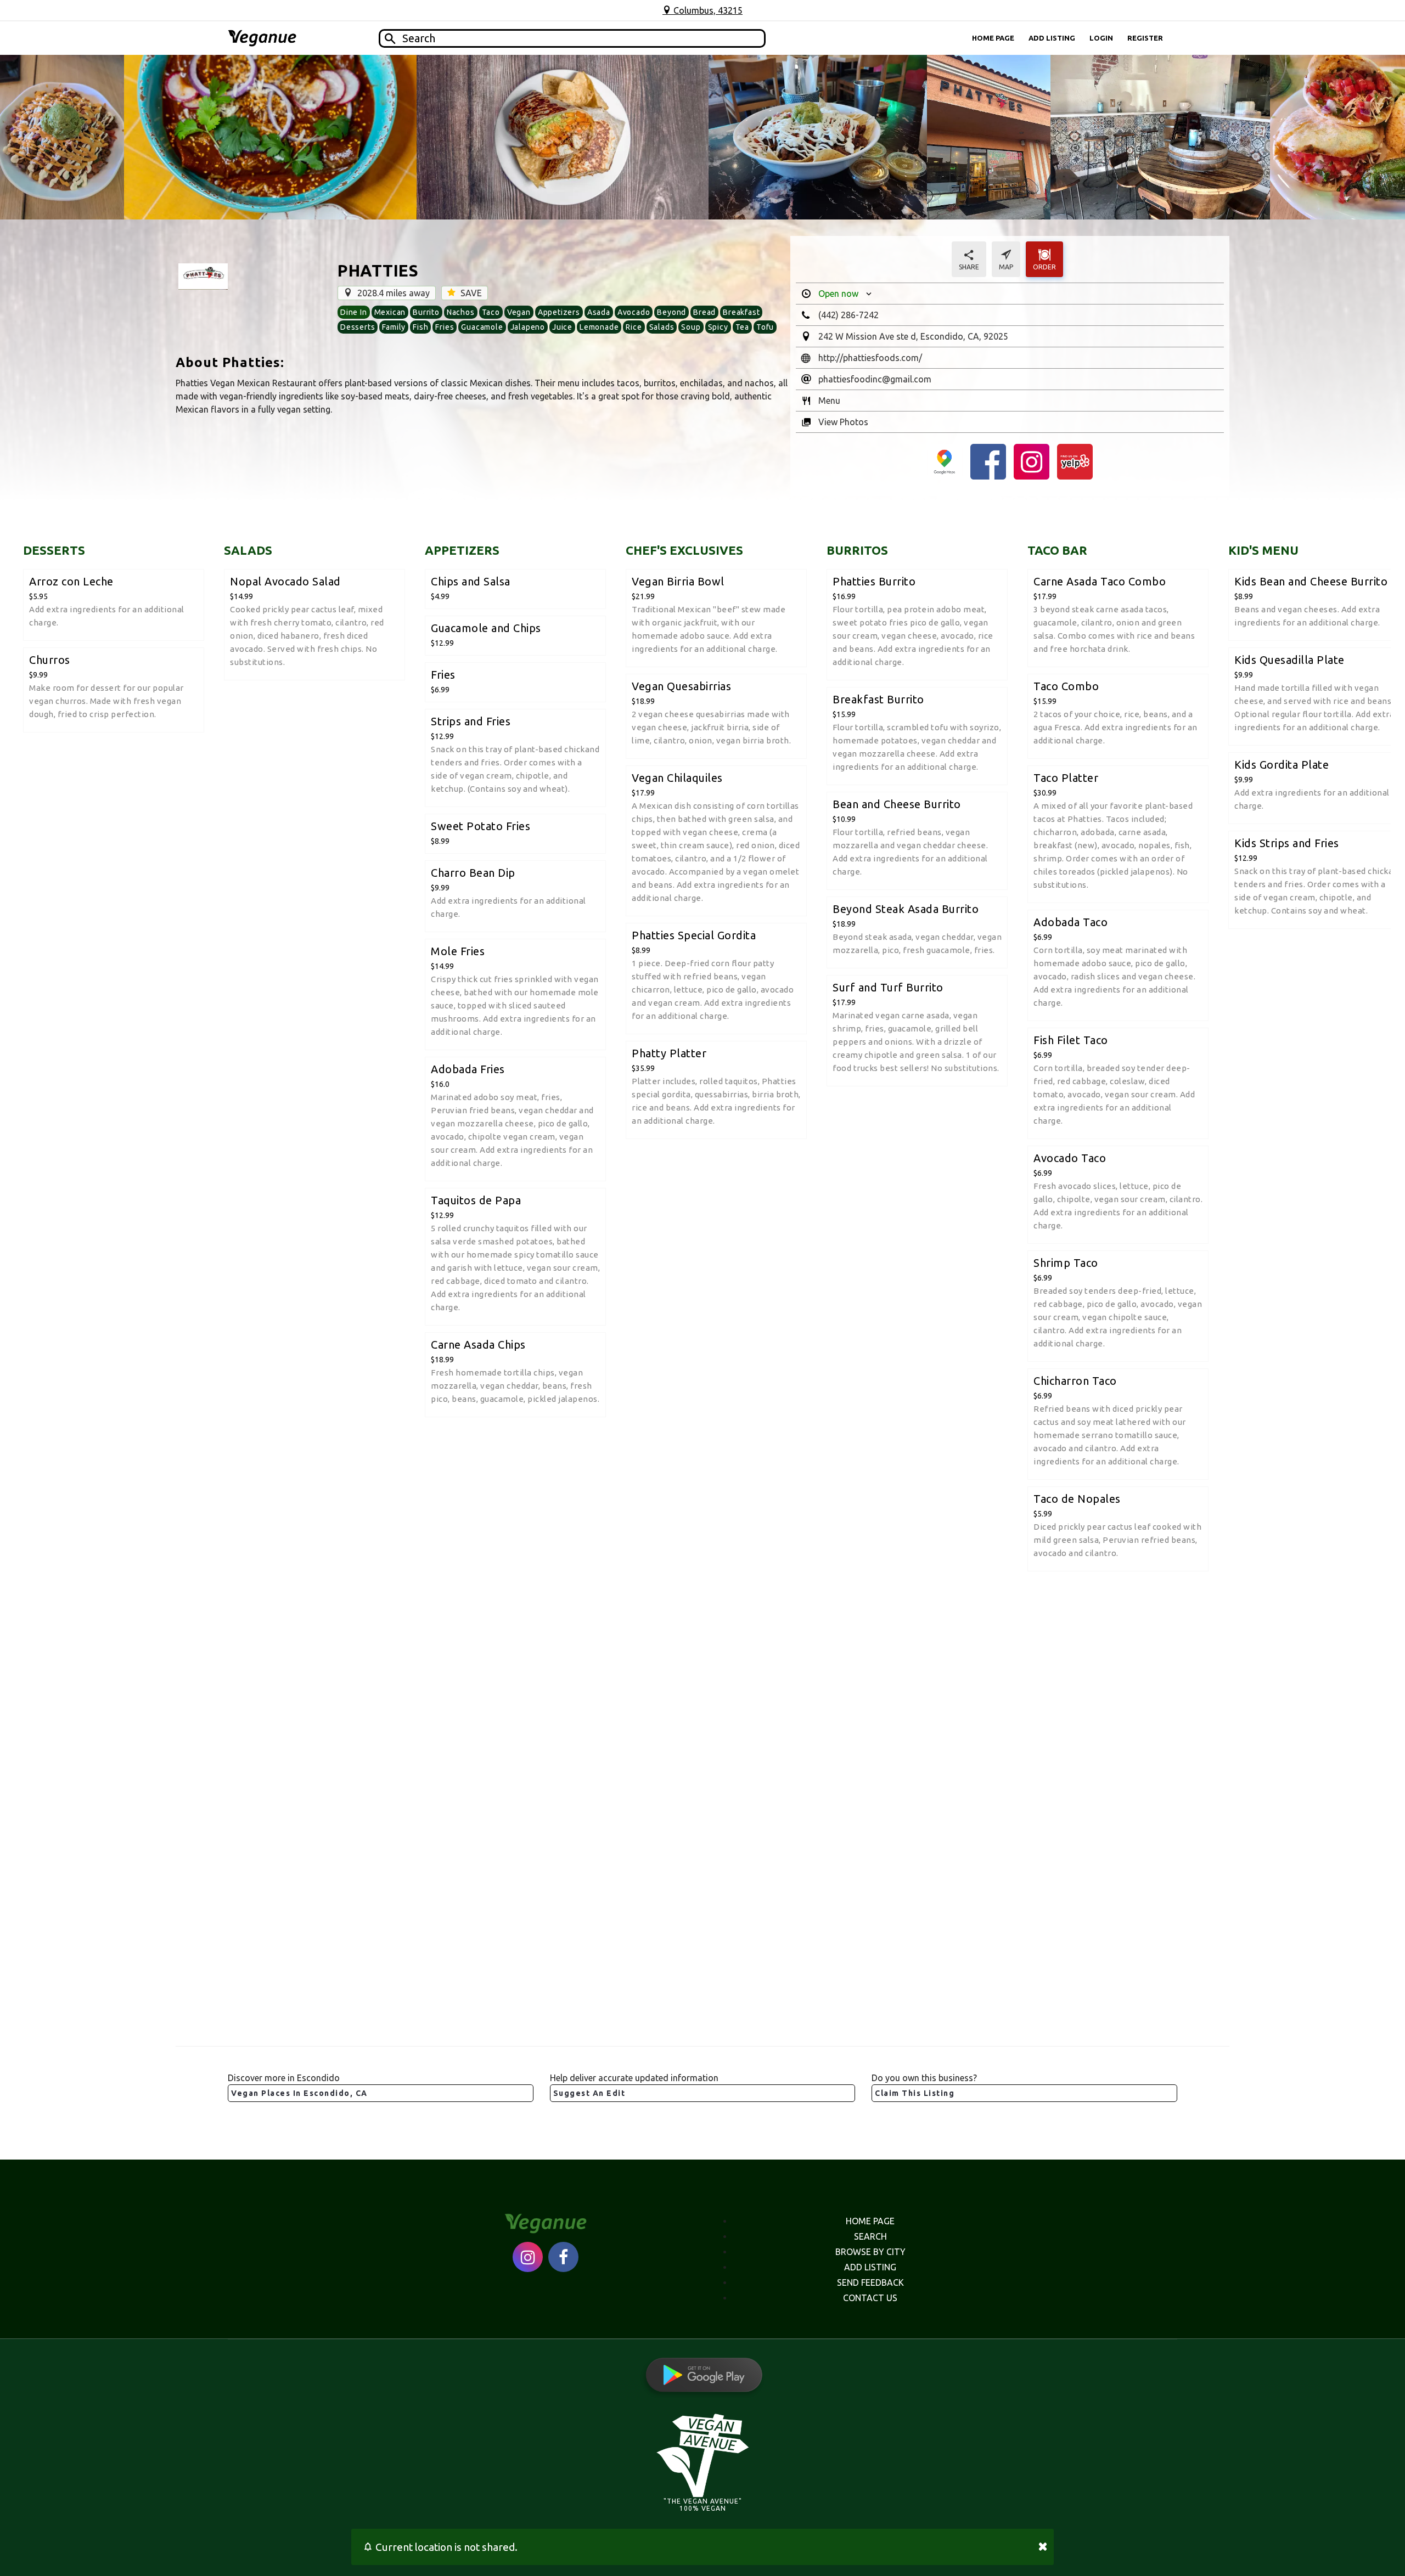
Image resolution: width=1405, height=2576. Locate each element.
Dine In (354, 312)
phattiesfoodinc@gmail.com (875, 379)
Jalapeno (528, 327)
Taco (491, 312)
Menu (829, 401)
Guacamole (482, 327)
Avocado (634, 312)
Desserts (358, 327)
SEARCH (870, 2236)
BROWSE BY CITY (870, 2252)
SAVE (470, 293)
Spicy (718, 327)
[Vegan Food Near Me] (262, 38)
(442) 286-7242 (848, 315)
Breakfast (741, 312)
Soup (691, 327)
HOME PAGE (870, 2221)
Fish (420, 327)
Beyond (671, 312)
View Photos (843, 422)
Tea (742, 327)
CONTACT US (870, 2298)
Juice (562, 327)
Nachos (461, 312)
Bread (704, 312)
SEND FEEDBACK (870, 2282)
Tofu (765, 327)
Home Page (993, 38)
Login (1101, 38)
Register (1145, 38)
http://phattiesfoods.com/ (870, 358)
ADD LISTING (870, 2267)
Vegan (519, 312)
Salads (662, 327)
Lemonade (599, 327)
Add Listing (1052, 38)
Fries (445, 327)
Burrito (426, 312)
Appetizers (559, 312)
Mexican (390, 312)
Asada (599, 312)
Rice (634, 327)
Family (394, 327)
